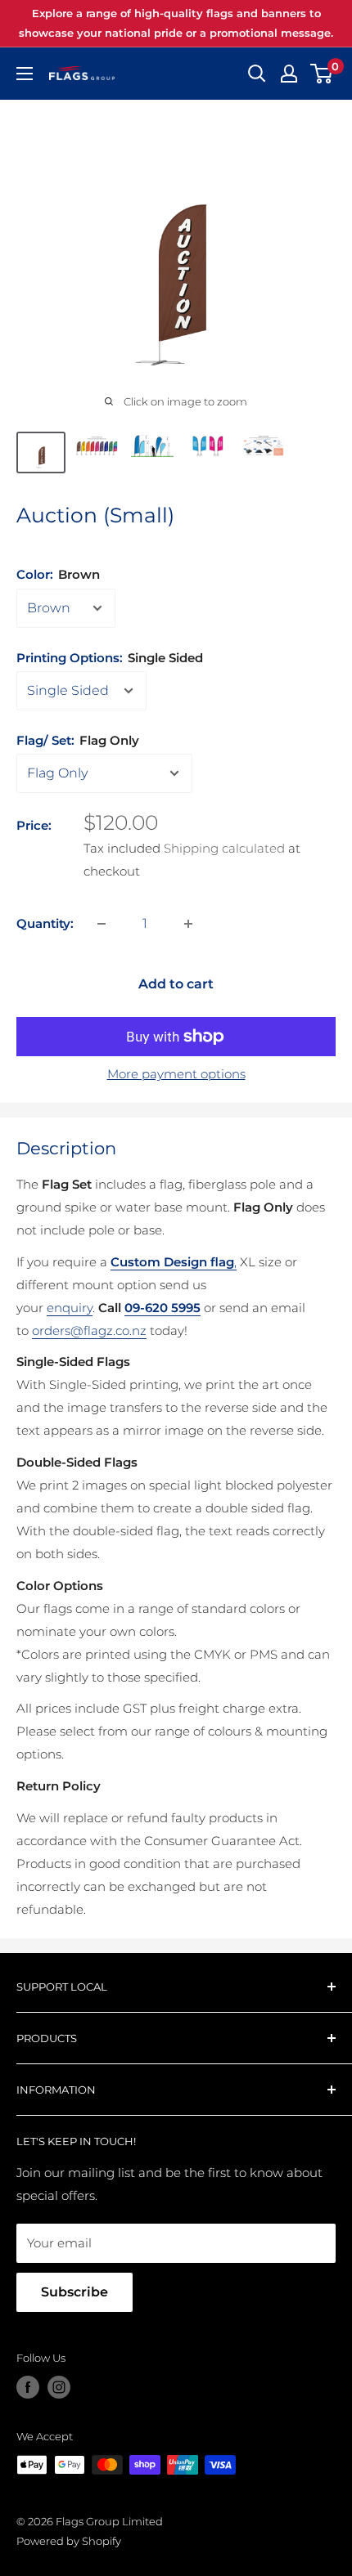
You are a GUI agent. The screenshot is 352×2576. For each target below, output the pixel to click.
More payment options (176, 1074)
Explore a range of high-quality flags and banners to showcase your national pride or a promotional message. (176, 23)
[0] (322, 74)
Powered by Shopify (69, 2541)
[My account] (289, 74)
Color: (58, 574)
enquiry (70, 1308)
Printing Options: (110, 658)
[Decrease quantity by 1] (102, 924)
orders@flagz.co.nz (89, 1331)
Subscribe (74, 2292)
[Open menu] (25, 74)
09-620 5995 (162, 1308)
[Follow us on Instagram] (59, 2387)
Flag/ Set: (78, 740)
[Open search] (257, 74)
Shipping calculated (224, 848)
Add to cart (176, 984)
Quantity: (45, 923)
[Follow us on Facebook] (28, 2387)
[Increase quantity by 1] (188, 924)
